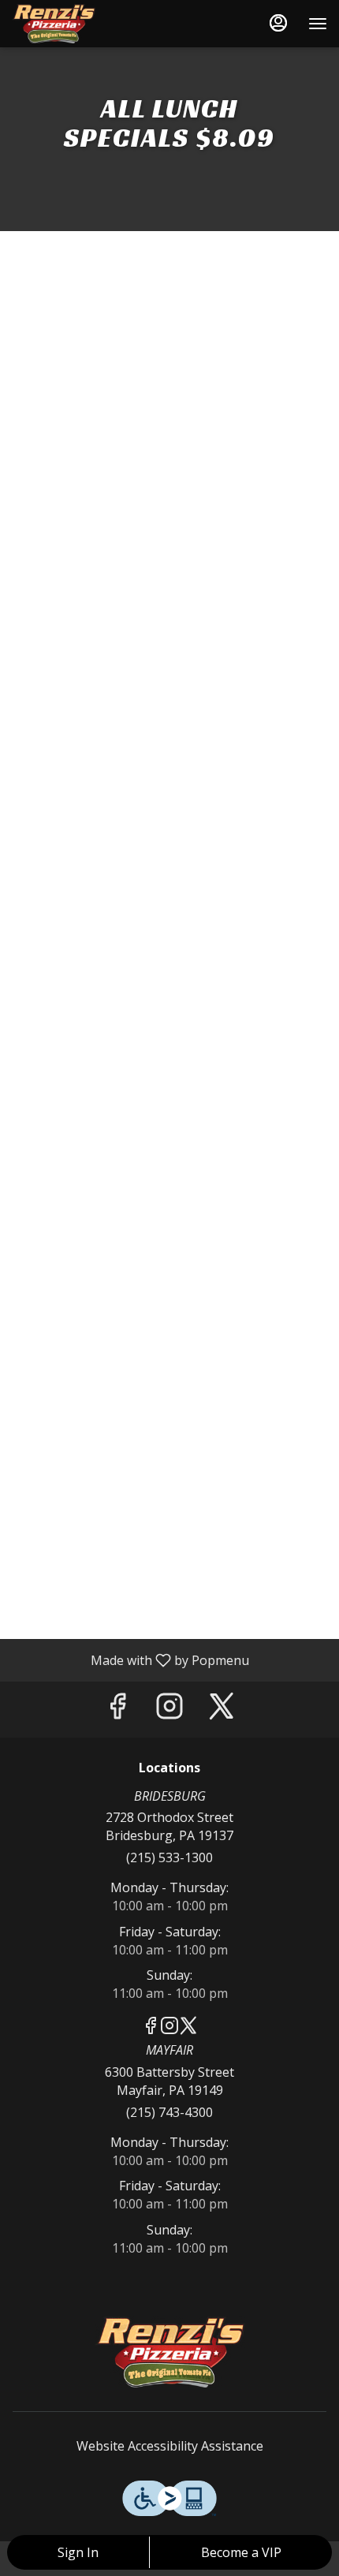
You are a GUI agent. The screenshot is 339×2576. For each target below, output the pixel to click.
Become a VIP (241, 2552)
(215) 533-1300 (169, 1857)
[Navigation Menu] (318, 24)
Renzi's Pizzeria (169, 2352)
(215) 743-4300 (169, 2112)
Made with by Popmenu (130, 1659)
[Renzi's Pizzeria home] (83, 24)
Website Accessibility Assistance (170, 2446)
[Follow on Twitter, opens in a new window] (222, 1710)
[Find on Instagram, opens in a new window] (169, 1710)
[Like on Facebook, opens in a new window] (117, 1710)
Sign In (78, 2552)
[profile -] (278, 23)
